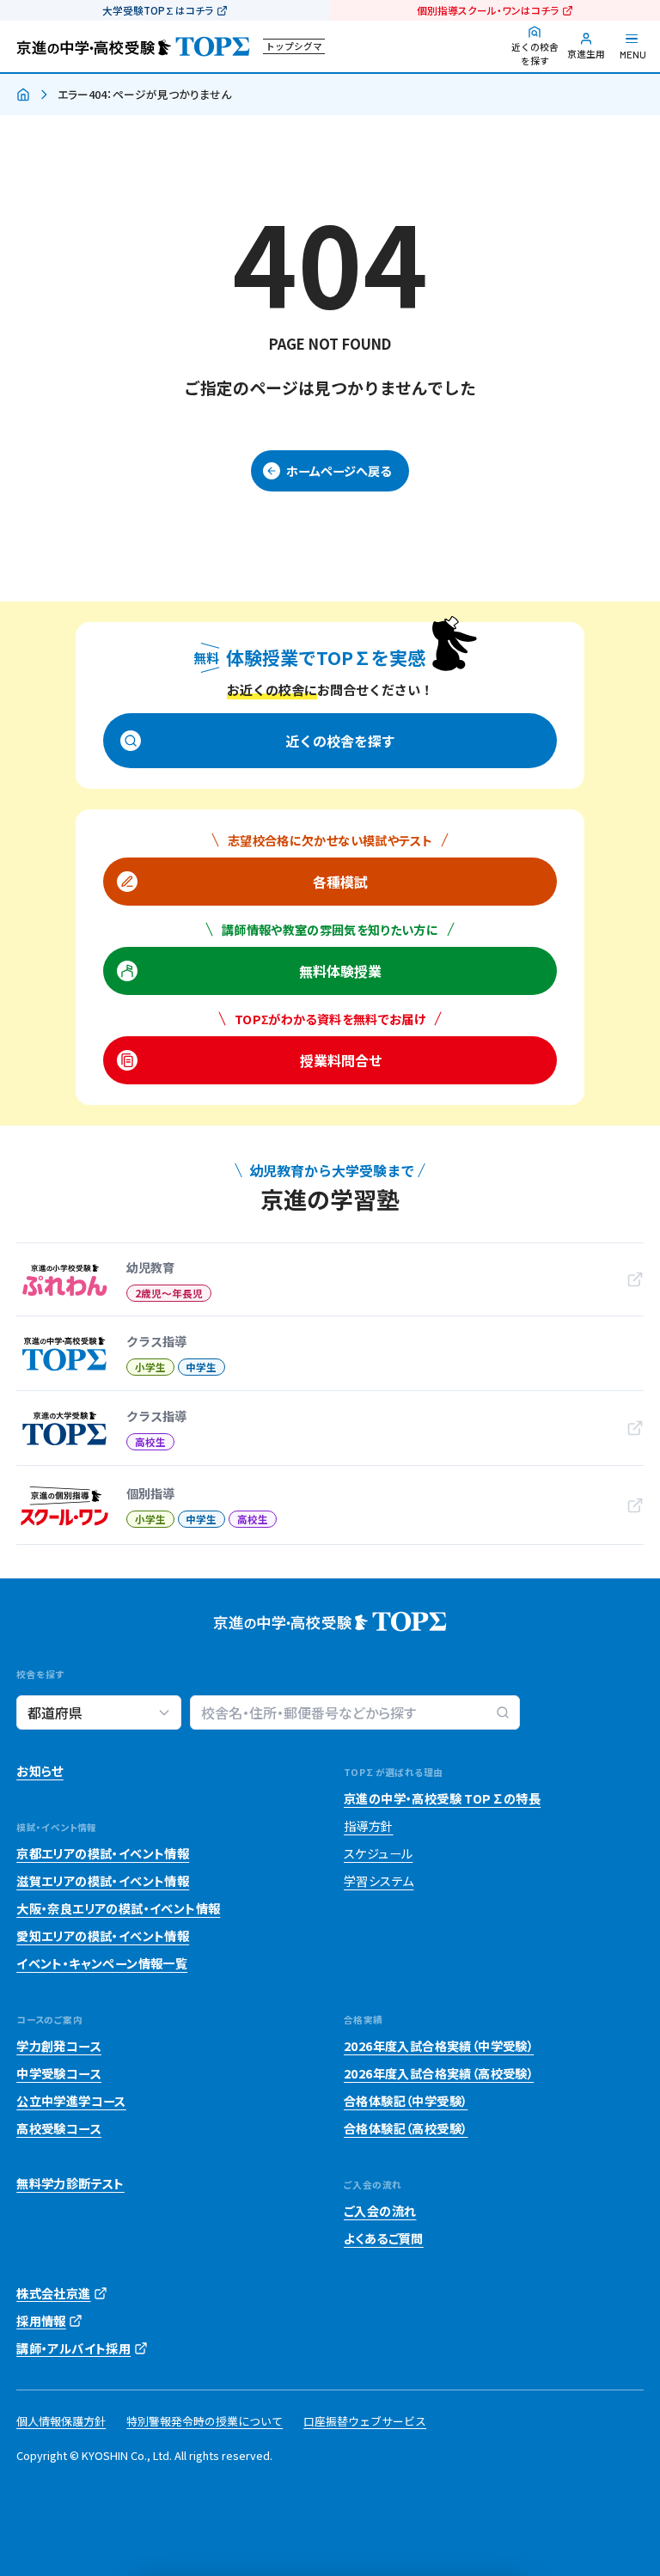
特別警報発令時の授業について (205, 2421)
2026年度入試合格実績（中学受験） (439, 2046)
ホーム (23, 95)
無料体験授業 (340, 971)
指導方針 (369, 1826)
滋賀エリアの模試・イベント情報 (103, 1881)
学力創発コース (59, 2046)
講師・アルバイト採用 (73, 2348)
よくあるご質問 (384, 2238)
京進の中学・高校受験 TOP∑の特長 (442, 1798)
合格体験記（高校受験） (406, 2128)
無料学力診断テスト (70, 2183)
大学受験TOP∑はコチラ (158, 10)
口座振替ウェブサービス (365, 2421)
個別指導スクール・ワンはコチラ (488, 10)
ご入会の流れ (380, 2211)
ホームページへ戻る (339, 471)
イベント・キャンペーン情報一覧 (102, 1963)
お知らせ (40, 1771)
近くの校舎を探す (535, 54)
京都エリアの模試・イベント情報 (103, 1853)
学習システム (379, 1881)
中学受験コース (59, 2073)
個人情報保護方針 (61, 2421)
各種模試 (340, 882)
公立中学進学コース (71, 2101)
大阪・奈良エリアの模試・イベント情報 (118, 1908)
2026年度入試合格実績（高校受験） (439, 2073)
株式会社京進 (53, 2293)
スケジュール (378, 1853)
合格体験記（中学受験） (406, 2101)
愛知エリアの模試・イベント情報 (103, 1936)
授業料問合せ (341, 1060)
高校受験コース (59, 2128)
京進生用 (586, 54)
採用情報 (41, 2321)
